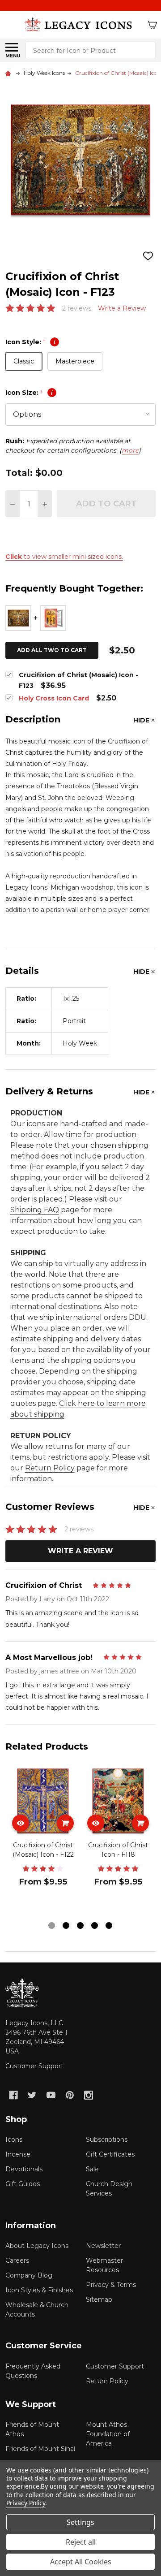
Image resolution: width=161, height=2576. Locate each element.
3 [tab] (81, 1926)
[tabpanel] (43, 1841)
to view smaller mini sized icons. (64, 557)
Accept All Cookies (81, 2562)
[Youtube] (51, 2095)
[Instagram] (89, 2095)
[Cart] (153, 25)
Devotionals (24, 2169)
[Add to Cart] (65, 1823)
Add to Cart (106, 504)
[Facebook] (13, 2095)
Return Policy (50, 1468)
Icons (14, 2139)
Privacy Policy (26, 2503)
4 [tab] (95, 1926)
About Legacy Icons (37, 2246)
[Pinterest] (70, 2095)
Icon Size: (29, 393)
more (130, 450)
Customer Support (34, 2066)
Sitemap (99, 2299)
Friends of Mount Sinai (40, 2449)
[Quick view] (21, 1823)
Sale (92, 2169)
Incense (18, 2154)
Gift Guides (23, 2184)
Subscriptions (107, 2139)
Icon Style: (30, 342)
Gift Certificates (110, 2154)
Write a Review (122, 308)
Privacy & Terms (111, 2285)
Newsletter (103, 2246)
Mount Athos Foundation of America (108, 2434)
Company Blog (29, 2275)
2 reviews (77, 308)
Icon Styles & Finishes (39, 2290)
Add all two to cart (52, 650)
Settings (80, 2522)
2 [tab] (66, 1926)
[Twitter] (32, 2095)
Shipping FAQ (35, 1210)
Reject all (81, 2542)
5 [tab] (109, 1926)
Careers (17, 2260)
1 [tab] (52, 1926)
